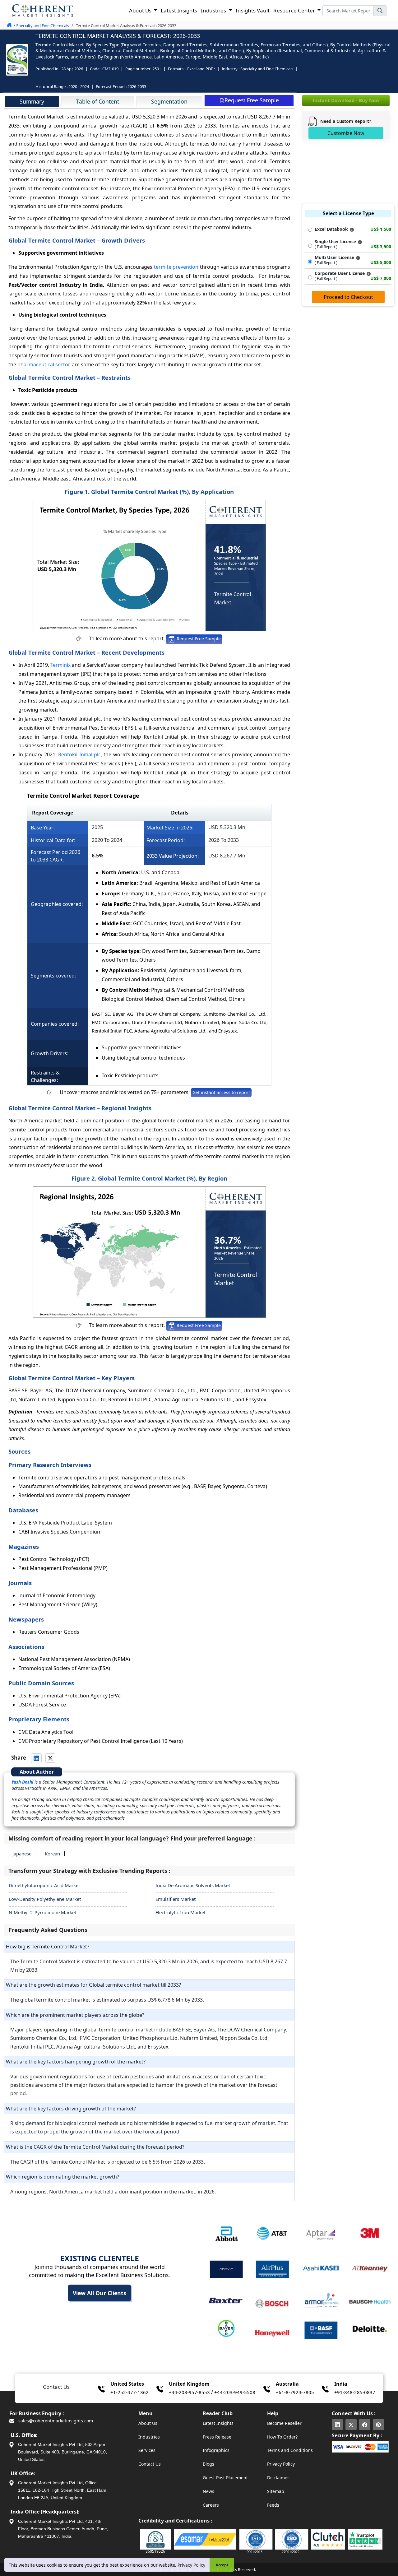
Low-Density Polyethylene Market (45, 1899)
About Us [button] (141, 10)
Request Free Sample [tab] (252, 100)
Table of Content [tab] (98, 101)
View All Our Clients (99, 2293)
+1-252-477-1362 (130, 2392)
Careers (211, 2505)
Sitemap (276, 2491)
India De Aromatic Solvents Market (193, 1885)
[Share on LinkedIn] (36, 1758)
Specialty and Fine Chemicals (267, 69)
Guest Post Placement (225, 2478)
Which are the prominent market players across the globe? (75, 2015)
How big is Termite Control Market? (48, 1947)
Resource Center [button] (295, 10)
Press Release (217, 2437)
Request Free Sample (198, 639)
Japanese (22, 1854)
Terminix (60, 665)
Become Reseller (284, 2423)
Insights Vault (253, 10)
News (208, 2491)
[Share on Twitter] (50, 1758)
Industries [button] (214, 10)
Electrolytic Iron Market (180, 1912)
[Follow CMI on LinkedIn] (337, 2425)
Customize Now (346, 133)
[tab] (32, 101)
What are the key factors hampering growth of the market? (76, 2062)
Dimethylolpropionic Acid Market (44, 1885)
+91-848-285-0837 (355, 2392)
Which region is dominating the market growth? (62, 2177)
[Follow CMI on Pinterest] (378, 2425)
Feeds (273, 2505)
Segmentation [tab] (169, 101)
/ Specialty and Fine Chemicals (41, 26)
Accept (222, 2565)
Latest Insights (179, 10)
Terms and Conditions (290, 2450)
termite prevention (176, 267)
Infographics (216, 2450)
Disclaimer (278, 2478)
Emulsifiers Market (176, 1899)
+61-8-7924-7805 (295, 2392)
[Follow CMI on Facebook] (365, 2425)
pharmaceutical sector (43, 364)
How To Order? (282, 2437)
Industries (149, 2437)
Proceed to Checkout (348, 297)
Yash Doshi (22, 1782)
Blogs (208, 2464)
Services (147, 2450)
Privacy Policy (191, 2565)
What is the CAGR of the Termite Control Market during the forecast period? (95, 2147)
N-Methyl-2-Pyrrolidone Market (42, 1912)
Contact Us (150, 2464)
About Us (148, 2423)
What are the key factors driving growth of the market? (71, 2109)
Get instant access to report (221, 1092)
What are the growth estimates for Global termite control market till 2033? (93, 1985)
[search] (380, 11)
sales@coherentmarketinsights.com (55, 2421)
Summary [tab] (32, 101)
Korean (52, 1854)
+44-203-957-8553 (189, 2392)
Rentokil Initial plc (79, 754)
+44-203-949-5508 (235, 2392)
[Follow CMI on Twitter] (351, 2425)
